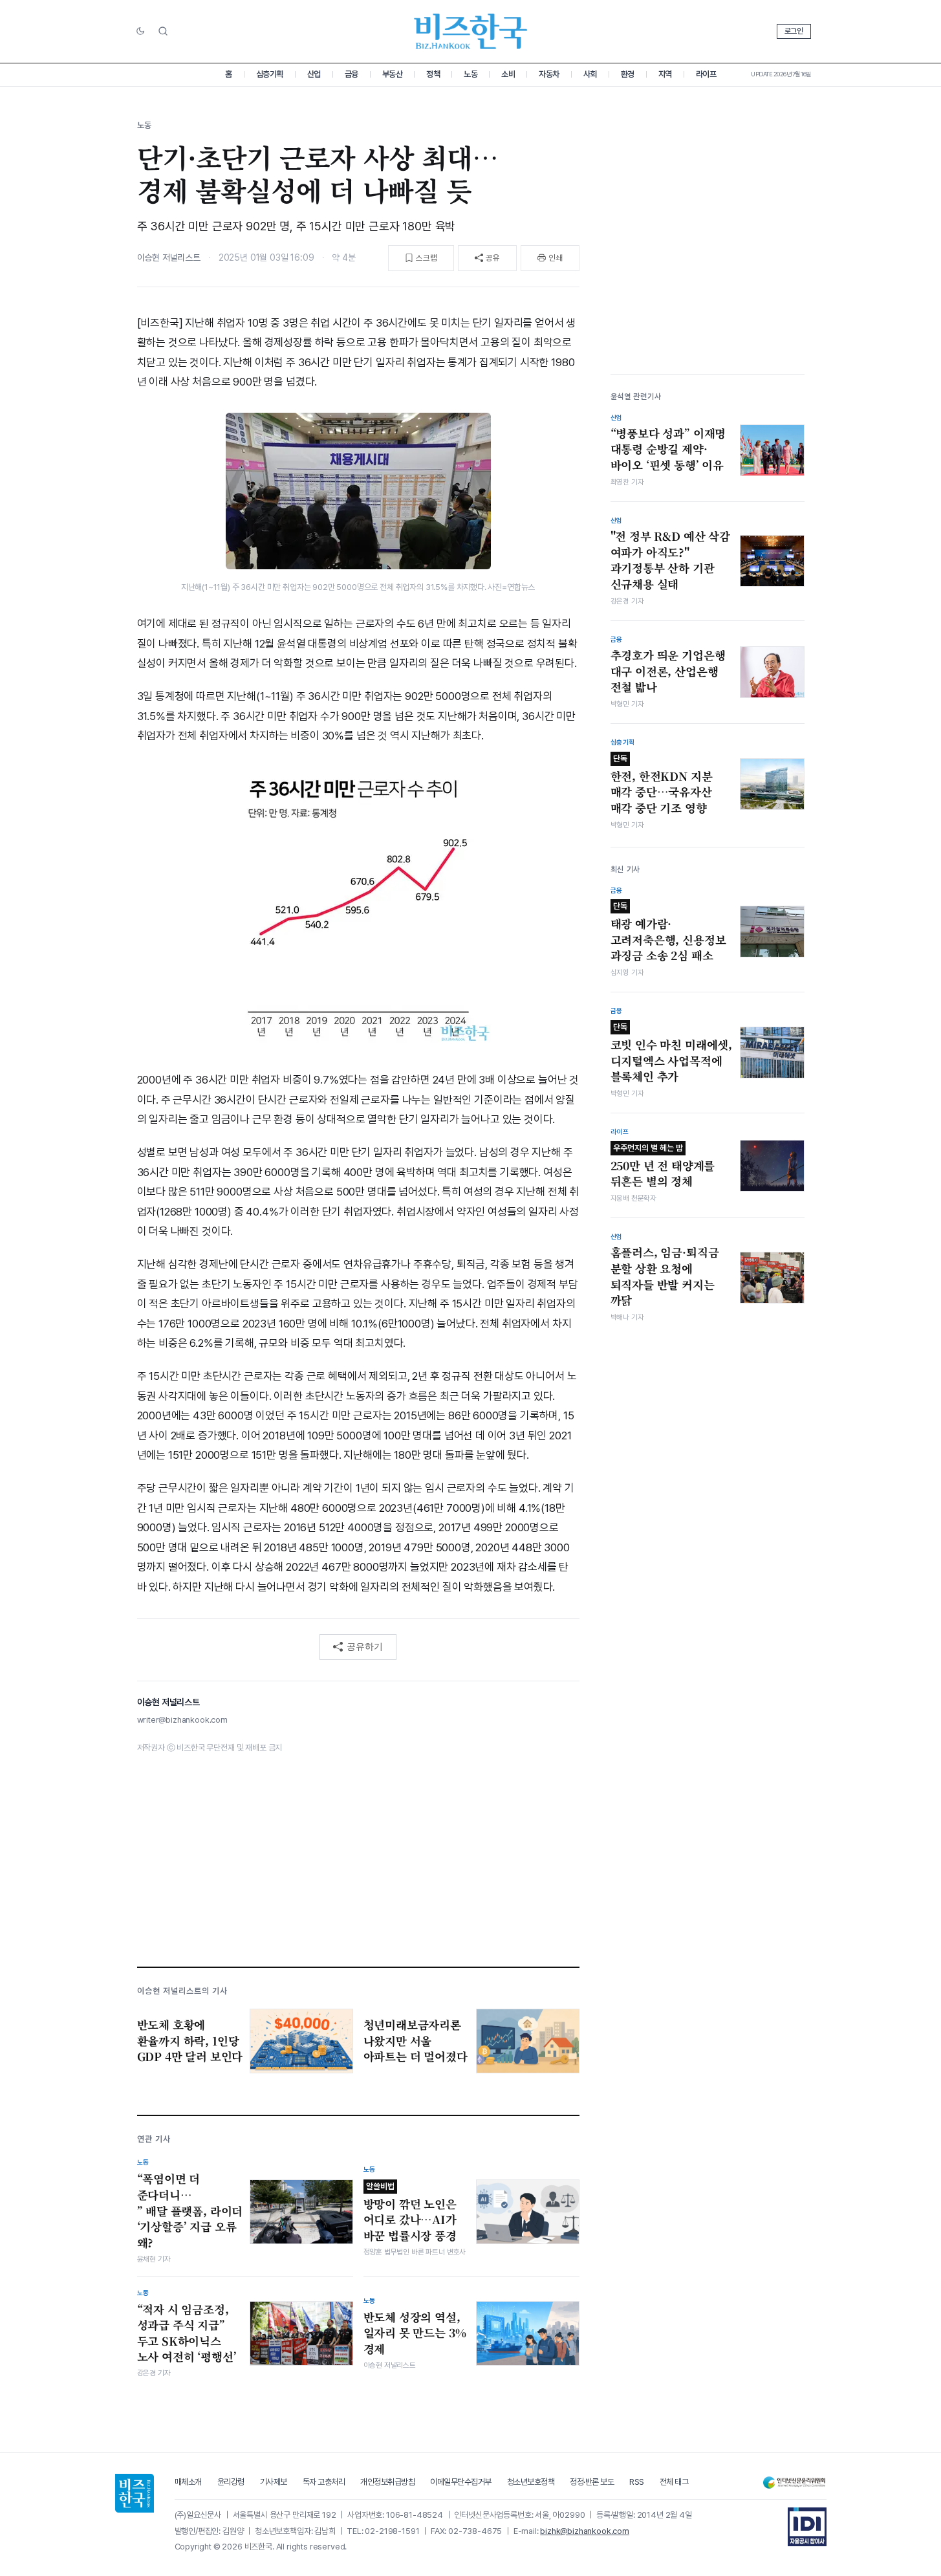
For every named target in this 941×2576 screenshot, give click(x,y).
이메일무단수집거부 (461, 2482)
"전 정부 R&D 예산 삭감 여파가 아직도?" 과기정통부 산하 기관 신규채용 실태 (670, 560)
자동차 (549, 74)
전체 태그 (674, 2482)
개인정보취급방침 (387, 2482)
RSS (637, 2482)
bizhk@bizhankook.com (585, 2531)
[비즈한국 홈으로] (471, 31)
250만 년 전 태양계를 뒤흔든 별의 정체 (663, 1166)
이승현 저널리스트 (169, 257)
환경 (628, 74)
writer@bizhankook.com (182, 1720)
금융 (352, 74)
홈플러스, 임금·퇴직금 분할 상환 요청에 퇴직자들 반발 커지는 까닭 (665, 1276)
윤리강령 (231, 2482)
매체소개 (188, 2482)
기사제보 (274, 2482)
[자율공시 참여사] (807, 2527)
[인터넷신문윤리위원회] (794, 2483)
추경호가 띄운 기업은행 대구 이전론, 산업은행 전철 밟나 (668, 671)
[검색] (163, 31)
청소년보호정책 (531, 2482)
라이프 (706, 74)
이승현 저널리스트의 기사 (183, 1991)
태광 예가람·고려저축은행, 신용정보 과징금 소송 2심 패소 (668, 932)
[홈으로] (135, 2493)
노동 (470, 74)
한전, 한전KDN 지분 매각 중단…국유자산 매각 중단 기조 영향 (662, 785)
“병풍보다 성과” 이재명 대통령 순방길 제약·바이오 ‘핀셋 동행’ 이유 (668, 449)
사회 (590, 74)
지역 (665, 74)
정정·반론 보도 (592, 2482)
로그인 (794, 31)
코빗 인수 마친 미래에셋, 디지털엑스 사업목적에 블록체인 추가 (672, 1053)
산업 (314, 74)
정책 (433, 74)
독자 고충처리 (324, 2482)
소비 (508, 74)
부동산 (393, 74)
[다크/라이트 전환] (140, 32)
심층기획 (270, 74)
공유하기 (365, 1646)
